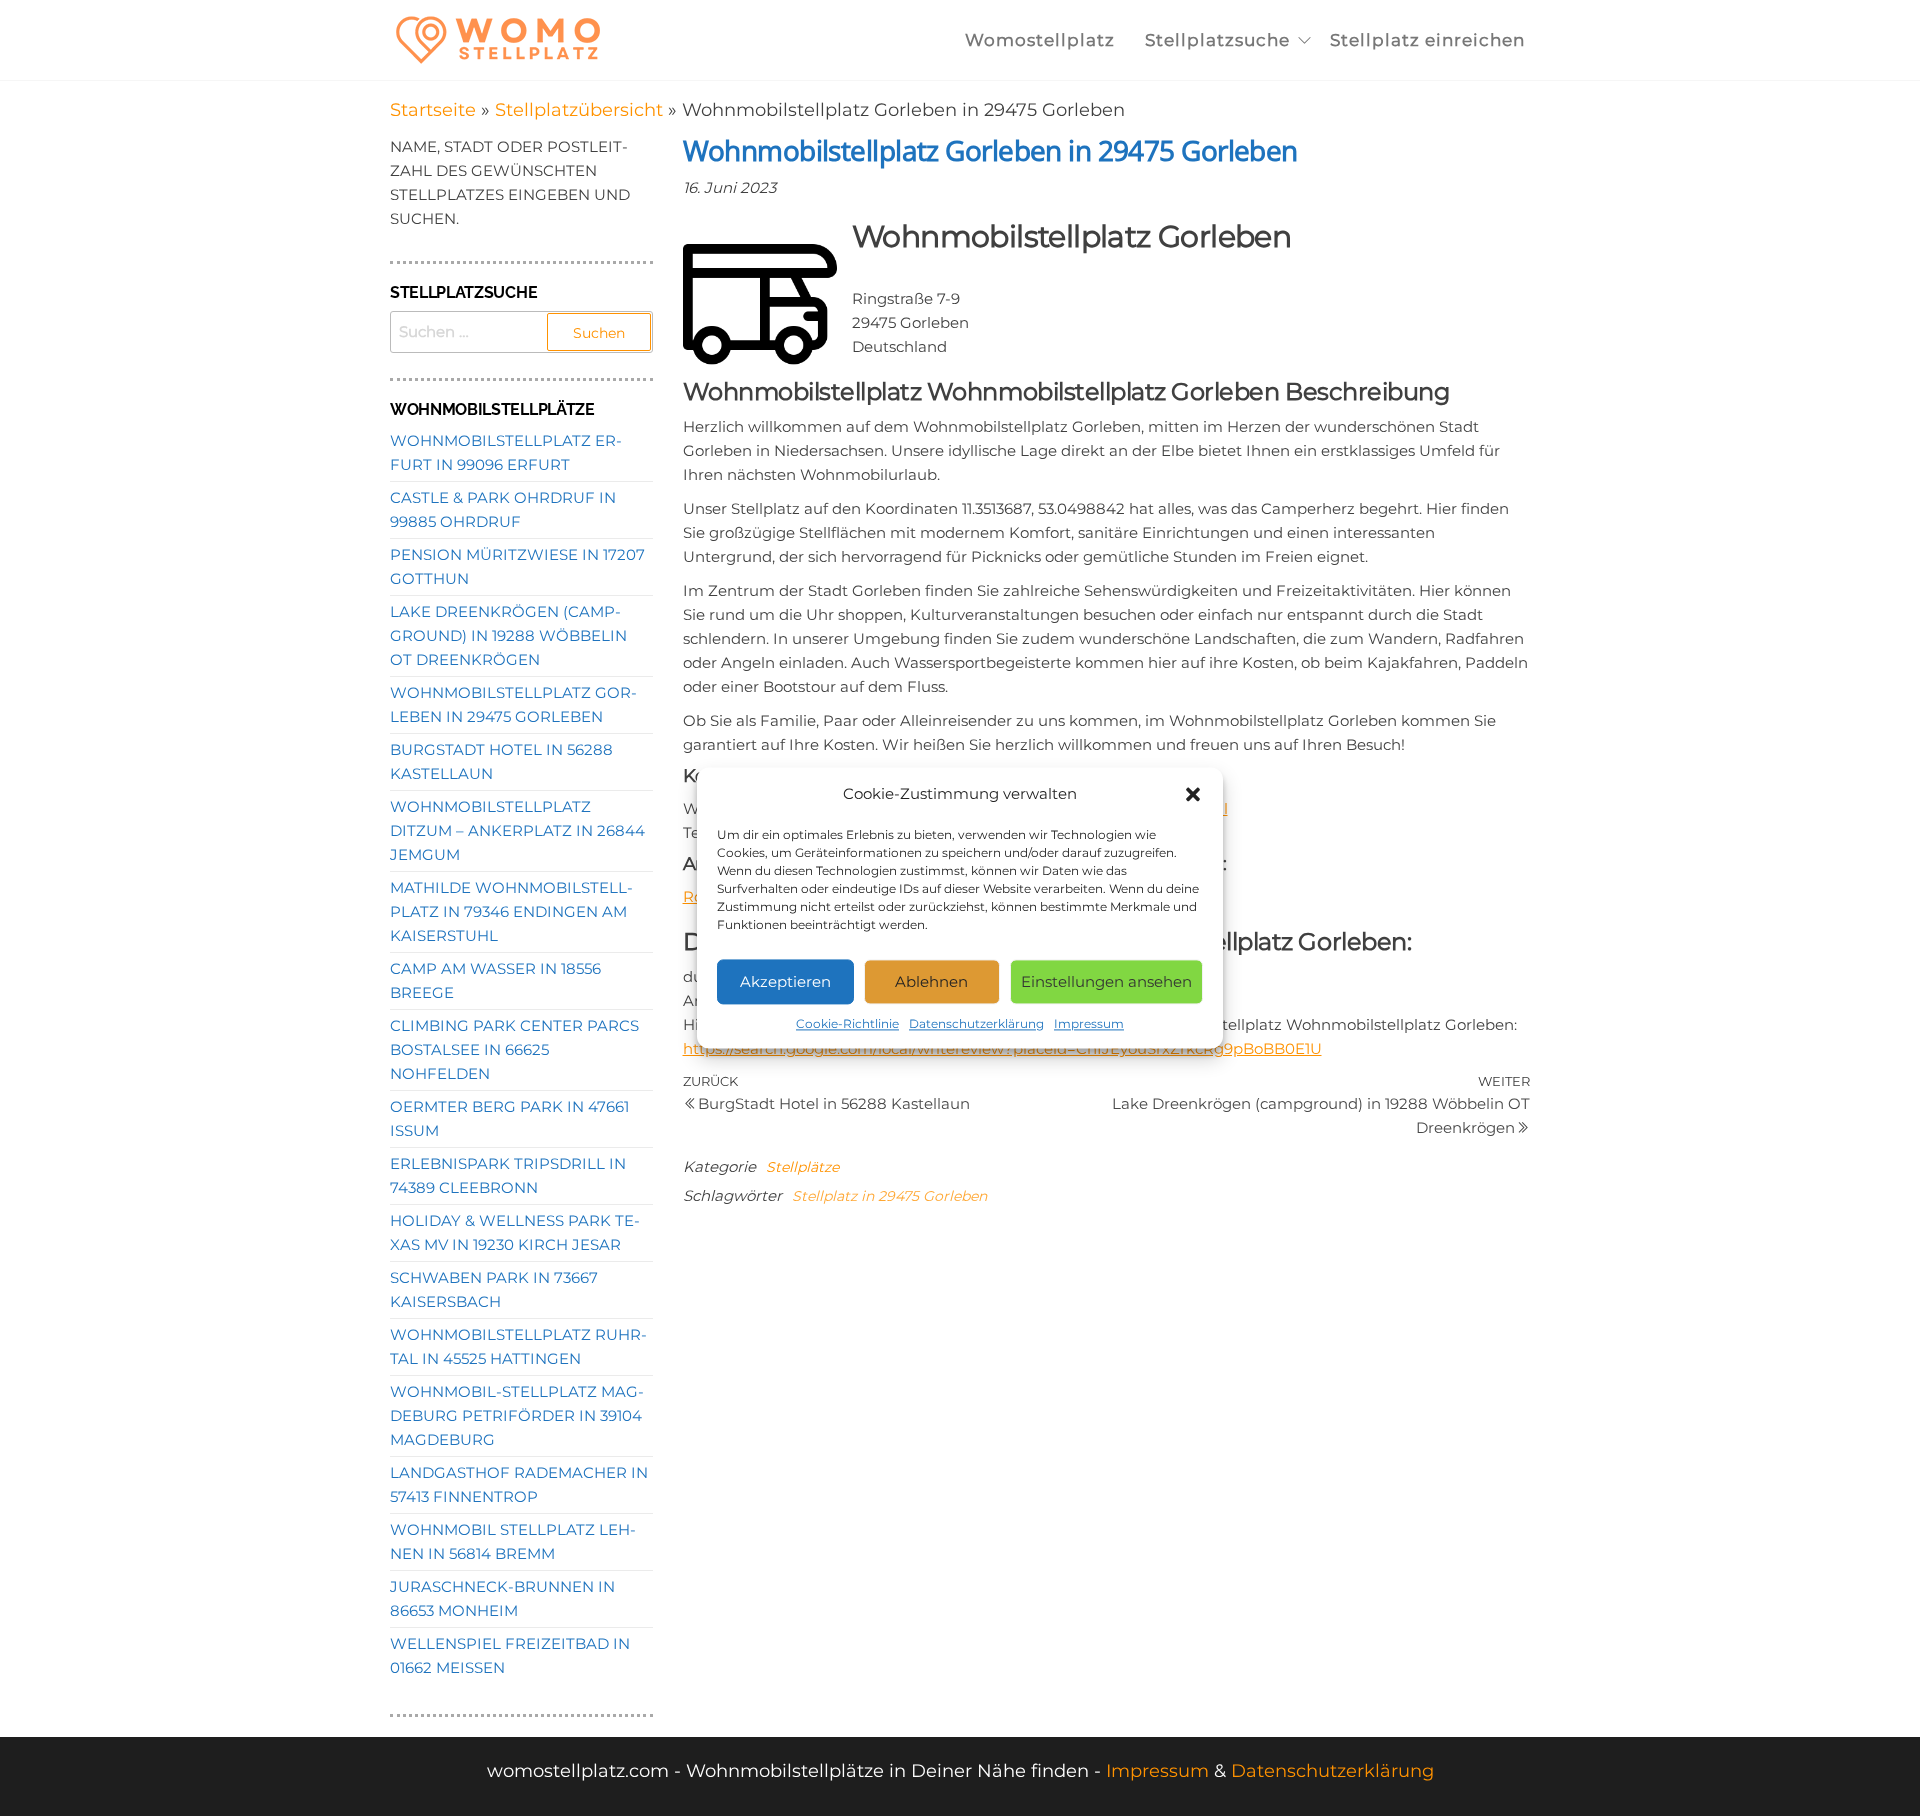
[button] (1193, 794)
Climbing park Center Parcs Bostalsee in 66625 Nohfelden (514, 1049)
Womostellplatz (1040, 40)
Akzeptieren (785, 981)
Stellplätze (802, 1167)
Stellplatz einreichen (1427, 40)
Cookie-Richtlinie (847, 1023)
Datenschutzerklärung (976, 1023)
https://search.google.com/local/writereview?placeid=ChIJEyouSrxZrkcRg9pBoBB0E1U (1002, 1048)
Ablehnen (931, 981)
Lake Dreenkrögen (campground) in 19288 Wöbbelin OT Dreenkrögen (508, 635)
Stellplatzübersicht (579, 110)
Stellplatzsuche (1217, 40)
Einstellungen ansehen (1106, 981)
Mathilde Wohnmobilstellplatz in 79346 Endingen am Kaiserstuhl (511, 911)
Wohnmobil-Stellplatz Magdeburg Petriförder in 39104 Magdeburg (517, 1415)
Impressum (1089, 1023)
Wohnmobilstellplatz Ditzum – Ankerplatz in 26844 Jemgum (517, 830)
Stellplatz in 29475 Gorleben (889, 1196)
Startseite (433, 110)
